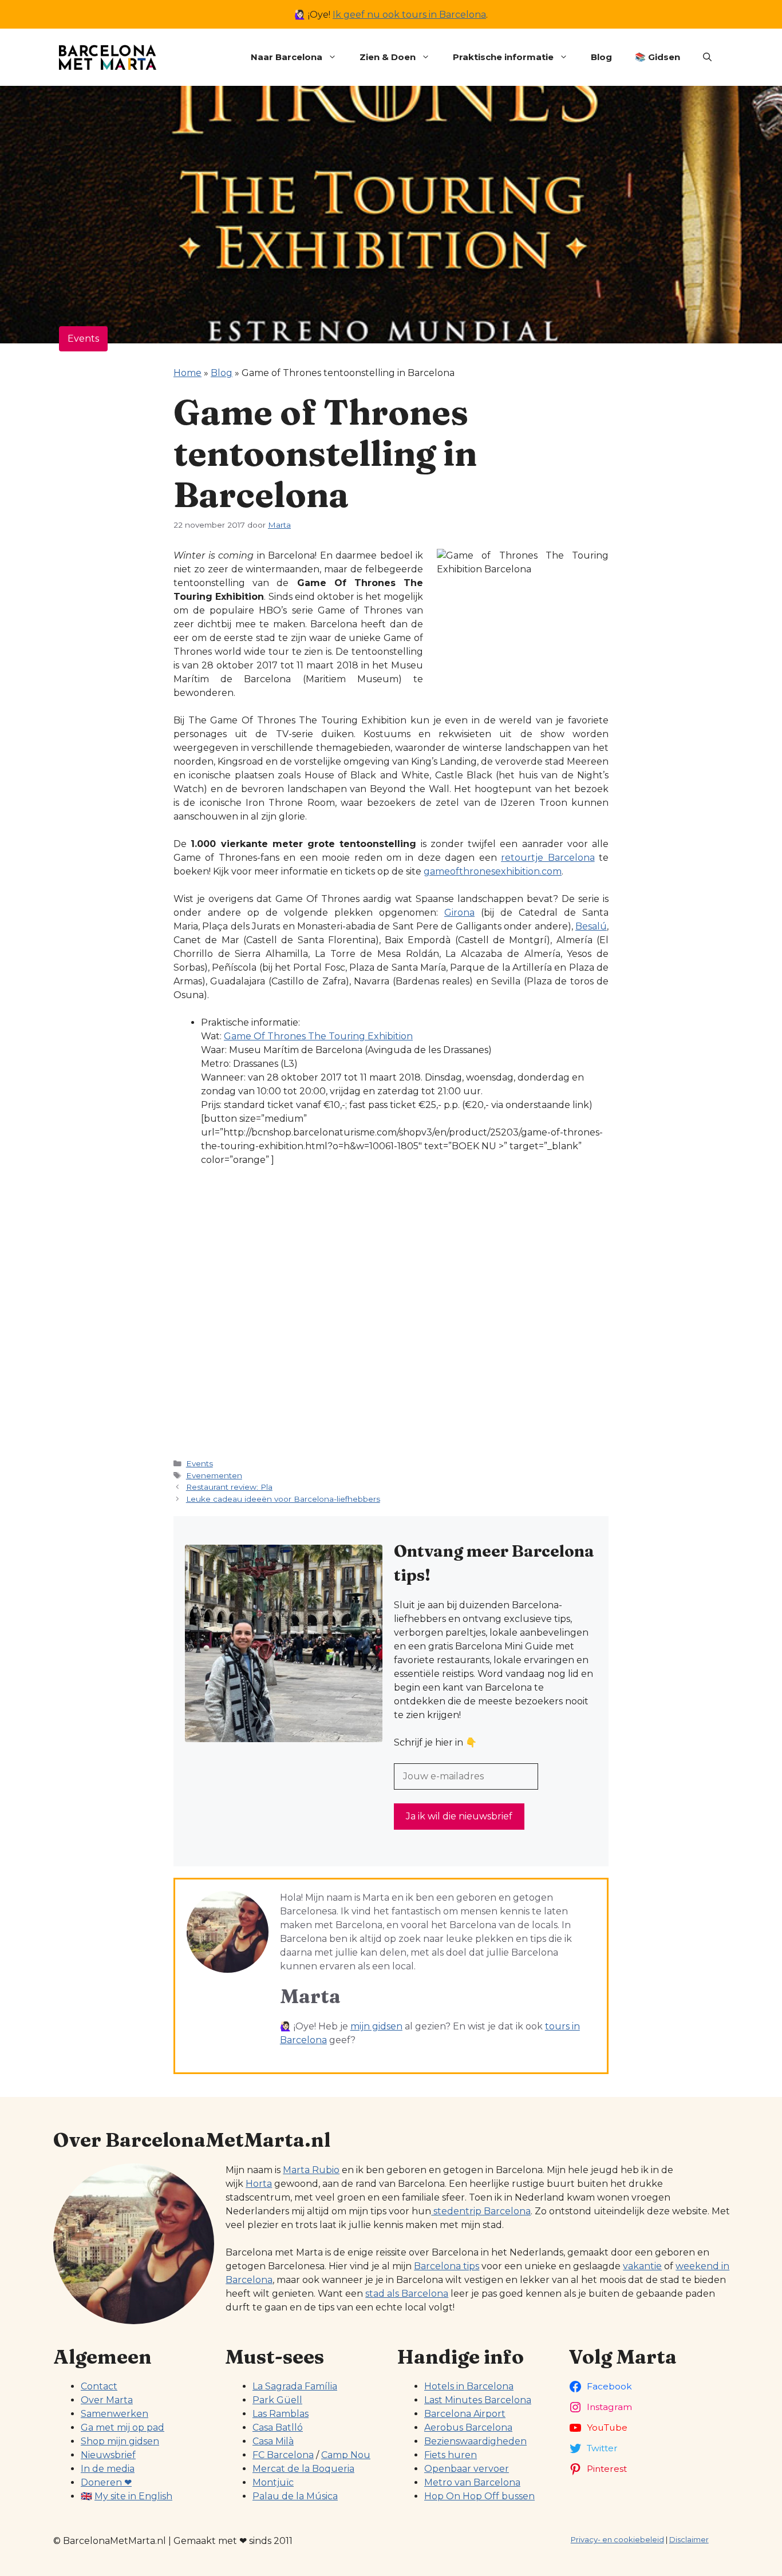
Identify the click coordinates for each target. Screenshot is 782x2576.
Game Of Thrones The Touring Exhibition (318, 1036)
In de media (108, 2469)
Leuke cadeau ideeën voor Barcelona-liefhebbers (283, 1499)
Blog (601, 57)
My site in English (133, 2496)
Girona (459, 913)
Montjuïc (273, 2482)
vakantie (642, 2266)
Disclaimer (689, 2539)
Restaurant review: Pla (229, 1487)
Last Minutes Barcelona (478, 2400)
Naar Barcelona (287, 57)
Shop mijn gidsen (120, 2441)
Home (187, 373)
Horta (259, 2184)
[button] (707, 57)
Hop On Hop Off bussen (479, 2496)
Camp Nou (346, 2455)
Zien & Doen (388, 57)
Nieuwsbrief (108, 2455)
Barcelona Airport (465, 2414)
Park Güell (277, 2400)
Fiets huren (451, 2455)
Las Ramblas (281, 2414)
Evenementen (214, 1475)
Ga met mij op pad (123, 2427)
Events (83, 339)
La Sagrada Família (295, 2386)
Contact (99, 2386)
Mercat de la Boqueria (303, 2469)
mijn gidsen (376, 2026)
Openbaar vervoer (467, 2469)
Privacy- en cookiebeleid (617, 2539)
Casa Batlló (278, 2427)
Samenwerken (114, 2414)
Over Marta (107, 2400)
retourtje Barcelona (548, 858)
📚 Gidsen (657, 57)
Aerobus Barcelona (468, 2427)
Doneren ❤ (106, 2482)
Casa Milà (273, 2441)
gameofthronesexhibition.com (493, 871)
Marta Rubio (311, 2170)
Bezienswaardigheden (475, 2441)
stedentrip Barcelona (481, 2211)
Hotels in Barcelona (469, 2386)
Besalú (591, 926)
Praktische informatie (503, 57)
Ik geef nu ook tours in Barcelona (409, 15)
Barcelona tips (447, 2266)
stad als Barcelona (407, 2294)
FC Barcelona (283, 2455)
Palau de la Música (295, 2496)
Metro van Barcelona (472, 2482)
